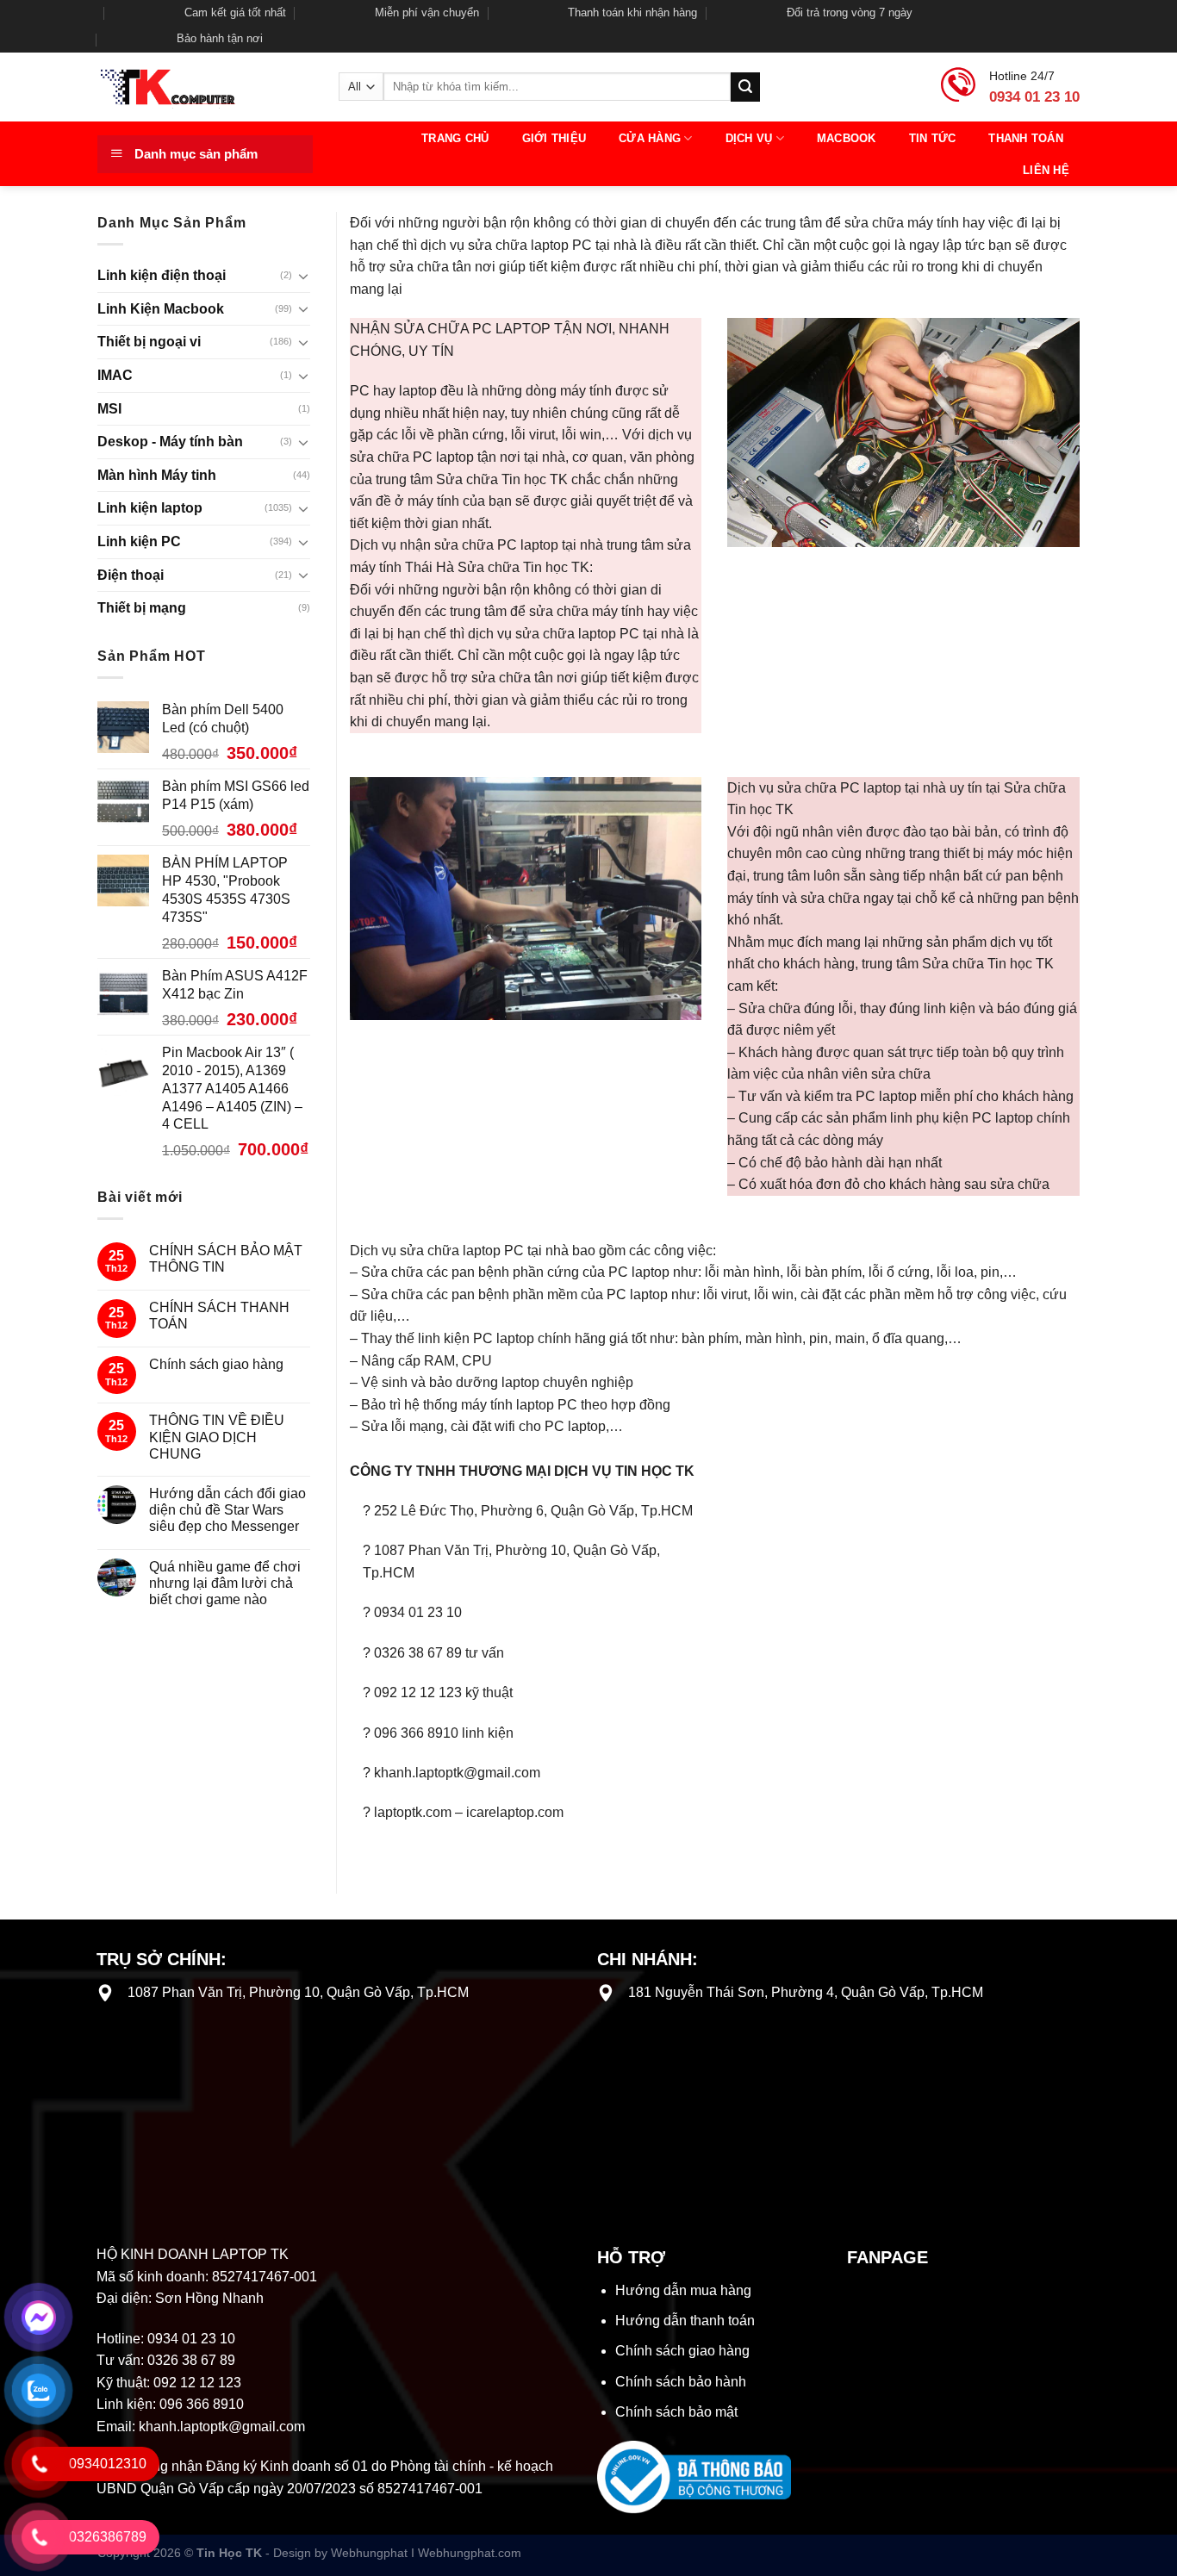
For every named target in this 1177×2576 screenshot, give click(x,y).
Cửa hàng (650, 138)
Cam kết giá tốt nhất (235, 12)
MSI (109, 409)
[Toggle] (303, 276)
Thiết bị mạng (142, 608)
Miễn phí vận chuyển (427, 12)
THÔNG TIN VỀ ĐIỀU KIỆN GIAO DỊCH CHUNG (217, 1437)
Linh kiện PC (139, 541)
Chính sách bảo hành (681, 2382)
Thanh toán (1026, 138)
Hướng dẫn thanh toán (685, 2321)
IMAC (115, 375)
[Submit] (745, 87)
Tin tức (933, 138)
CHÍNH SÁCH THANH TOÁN (219, 1316)
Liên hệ (1046, 170)
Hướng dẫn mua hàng (683, 2290)
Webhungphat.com (470, 2553)
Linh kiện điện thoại (162, 275)
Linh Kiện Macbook (161, 309)
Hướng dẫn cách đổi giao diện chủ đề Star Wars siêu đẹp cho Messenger (227, 1510)
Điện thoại (131, 575)
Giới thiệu (554, 138)
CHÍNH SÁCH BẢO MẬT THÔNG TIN (226, 1259)
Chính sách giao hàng (216, 1364)
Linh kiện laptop (150, 508)
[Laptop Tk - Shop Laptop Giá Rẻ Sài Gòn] (205, 87)
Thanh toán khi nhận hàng (632, 12)
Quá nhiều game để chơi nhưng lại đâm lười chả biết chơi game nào (225, 1583)
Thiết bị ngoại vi (149, 342)
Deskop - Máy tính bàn (170, 442)
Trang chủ (455, 138)
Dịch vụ (749, 138)
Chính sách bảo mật (676, 2412)
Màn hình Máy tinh (157, 475)
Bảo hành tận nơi (220, 38)
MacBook (847, 138)
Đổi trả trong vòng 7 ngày (850, 12)
